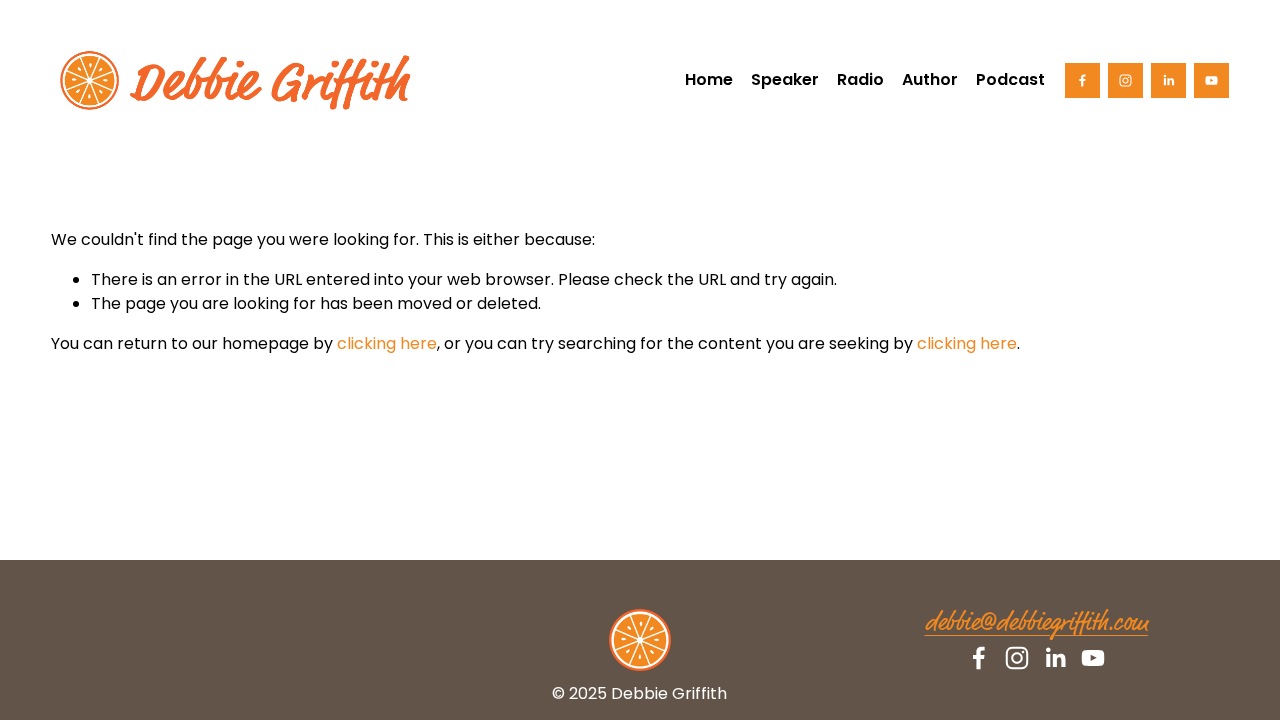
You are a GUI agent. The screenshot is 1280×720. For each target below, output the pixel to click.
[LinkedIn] (1168, 80)
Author (930, 79)
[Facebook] (1082, 80)
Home (709, 79)
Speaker (785, 79)
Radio (860, 79)
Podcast (1010, 79)
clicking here (387, 343)
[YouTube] (1211, 80)
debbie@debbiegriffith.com (1036, 623)
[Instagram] (1125, 80)
